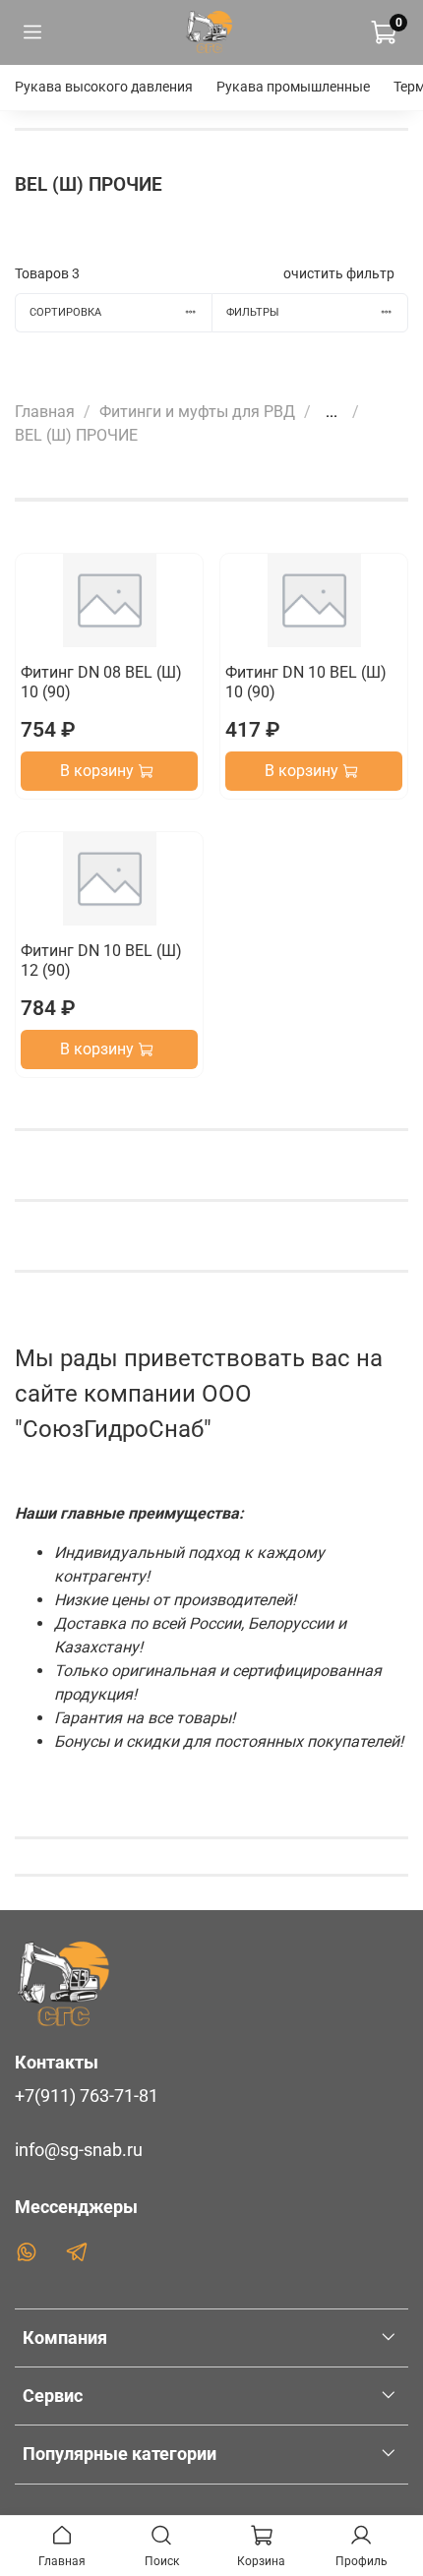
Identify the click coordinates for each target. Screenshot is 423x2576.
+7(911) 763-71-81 (87, 2096)
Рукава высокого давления (104, 87)
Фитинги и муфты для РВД (197, 412)
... (332, 412)
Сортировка (65, 312)
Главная (45, 412)
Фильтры (253, 312)
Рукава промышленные (293, 87)
